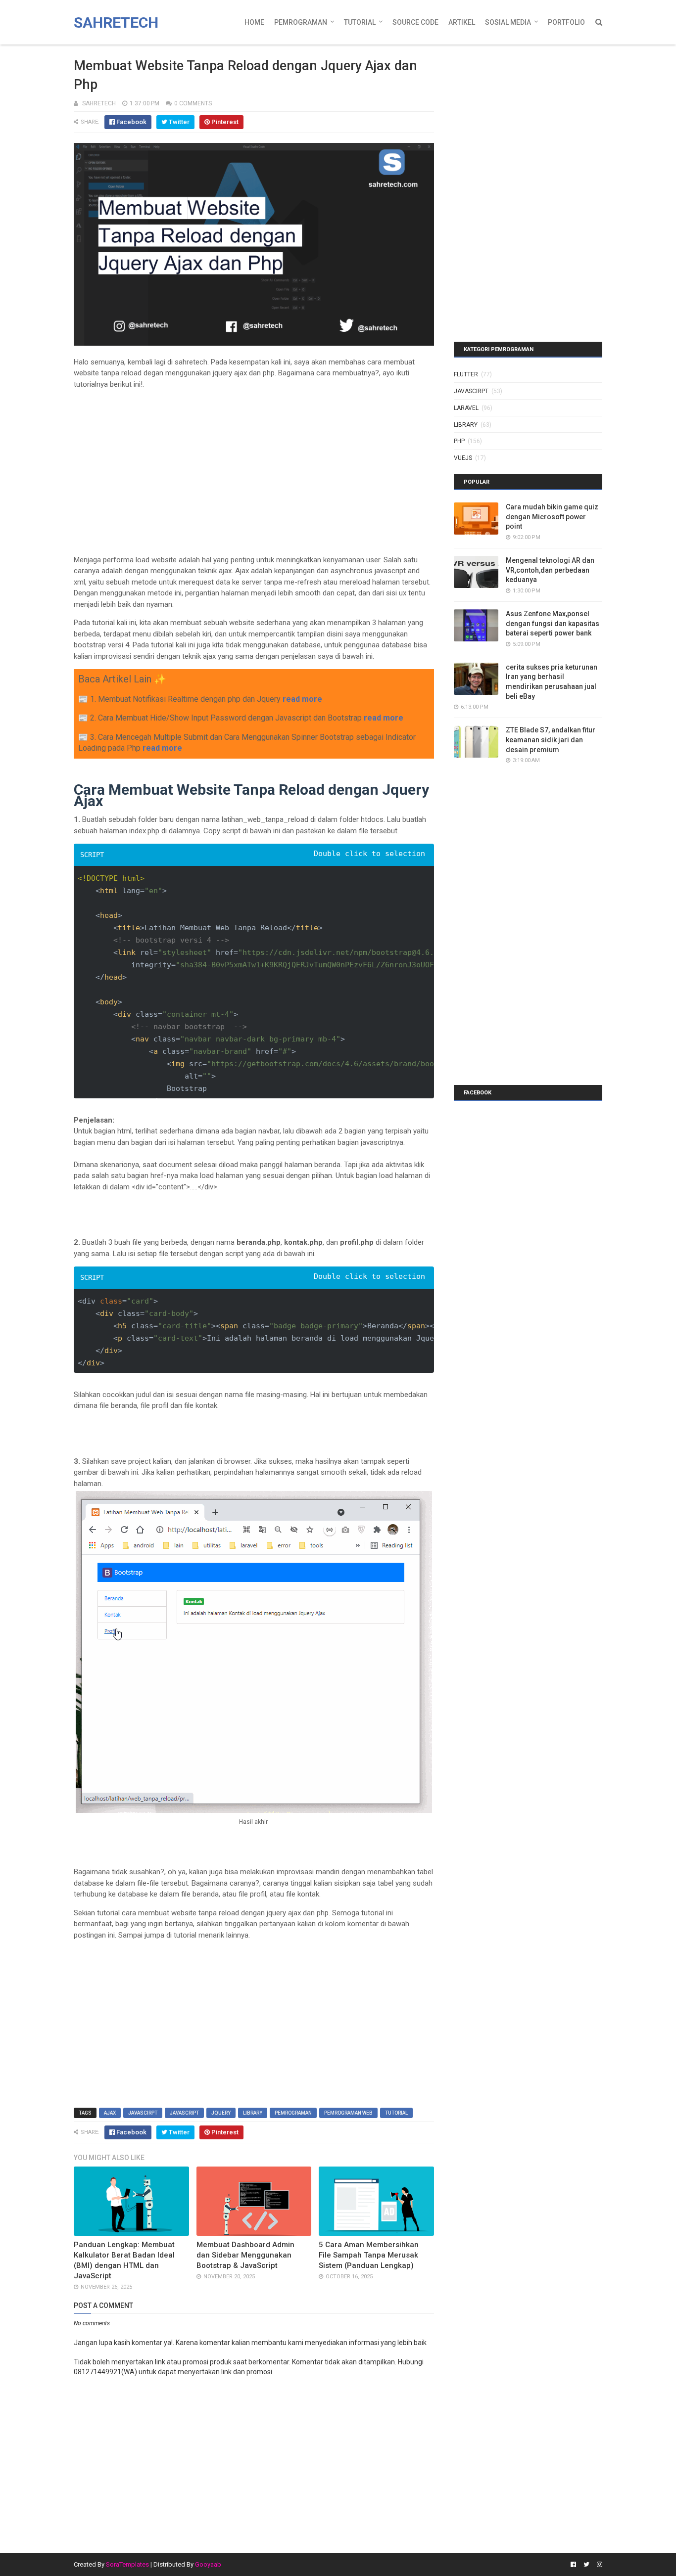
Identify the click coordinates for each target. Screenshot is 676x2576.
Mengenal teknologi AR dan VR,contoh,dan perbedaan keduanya (550, 570)
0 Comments (193, 103)
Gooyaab (208, 2564)
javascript (184, 2113)
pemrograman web (348, 2113)
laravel (466, 408)
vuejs (463, 458)
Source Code (415, 22)
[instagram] (598, 2565)
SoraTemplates (127, 2564)
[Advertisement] (254, 466)
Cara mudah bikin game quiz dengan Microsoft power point (552, 517)
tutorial (396, 2113)
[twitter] (586, 2565)
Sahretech (116, 23)
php (459, 441)
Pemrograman (301, 22)
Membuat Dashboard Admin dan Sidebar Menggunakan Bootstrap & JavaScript (245, 2255)
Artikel (462, 22)
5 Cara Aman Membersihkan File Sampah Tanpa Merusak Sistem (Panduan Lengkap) (369, 2255)
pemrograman (293, 2113)
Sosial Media (508, 22)
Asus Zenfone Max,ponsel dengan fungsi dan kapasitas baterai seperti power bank (553, 623)
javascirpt (143, 2113)
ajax (110, 2113)
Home (254, 22)
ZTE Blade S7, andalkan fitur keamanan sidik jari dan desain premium (551, 740)
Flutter (466, 374)
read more (302, 699)
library (253, 2113)
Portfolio (566, 22)
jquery (221, 2113)
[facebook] (573, 2565)
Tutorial (360, 22)
